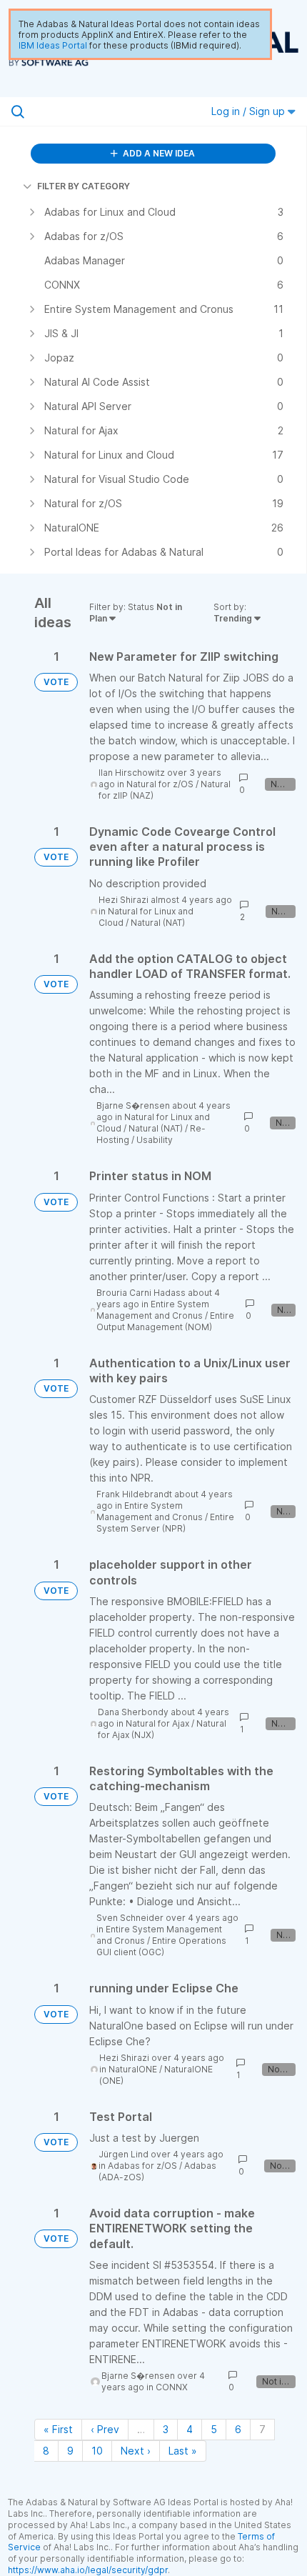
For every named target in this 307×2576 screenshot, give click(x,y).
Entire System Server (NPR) (165, 1523)
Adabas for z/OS (142, 2166)
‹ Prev (105, 2429)
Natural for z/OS (160, 784)
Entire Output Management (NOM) (165, 1321)
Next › (136, 2451)
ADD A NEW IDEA (158, 153)
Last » (183, 2451)
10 (97, 2451)
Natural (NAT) (158, 923)
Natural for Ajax (157, 1723)
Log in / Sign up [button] (250, 111)
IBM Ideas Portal (53, 45)
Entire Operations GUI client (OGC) (161, 1946)
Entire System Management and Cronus (153, 1310)
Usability (155, 1140)
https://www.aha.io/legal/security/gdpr (88, 2570)
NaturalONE (133, 2069)
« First (58, 2429)
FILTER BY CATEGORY (84, 186)
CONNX (172, 2387)
